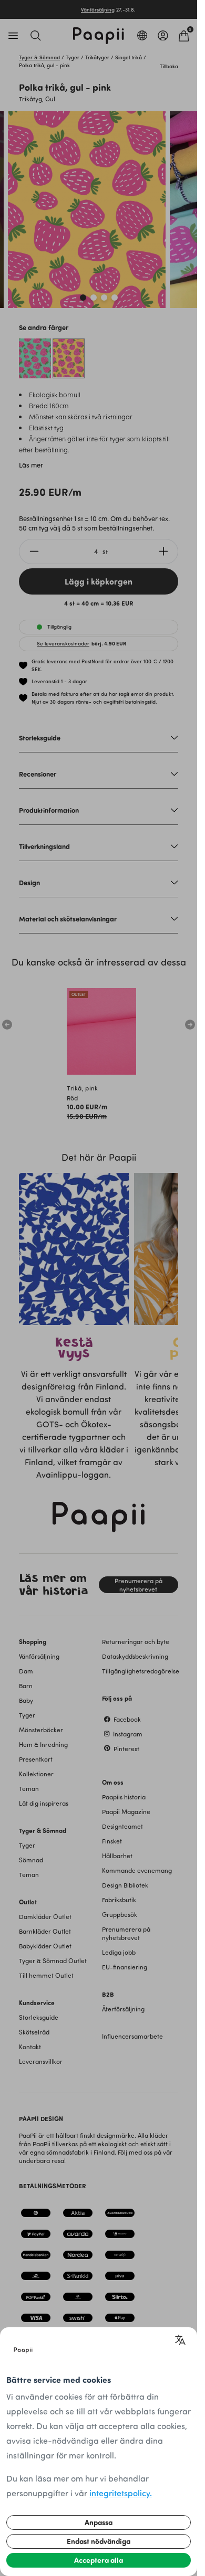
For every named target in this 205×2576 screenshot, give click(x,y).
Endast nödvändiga (99, 2541)
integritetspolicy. (121, 2493)
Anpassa (99, 2522)
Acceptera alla (99, 2560)
